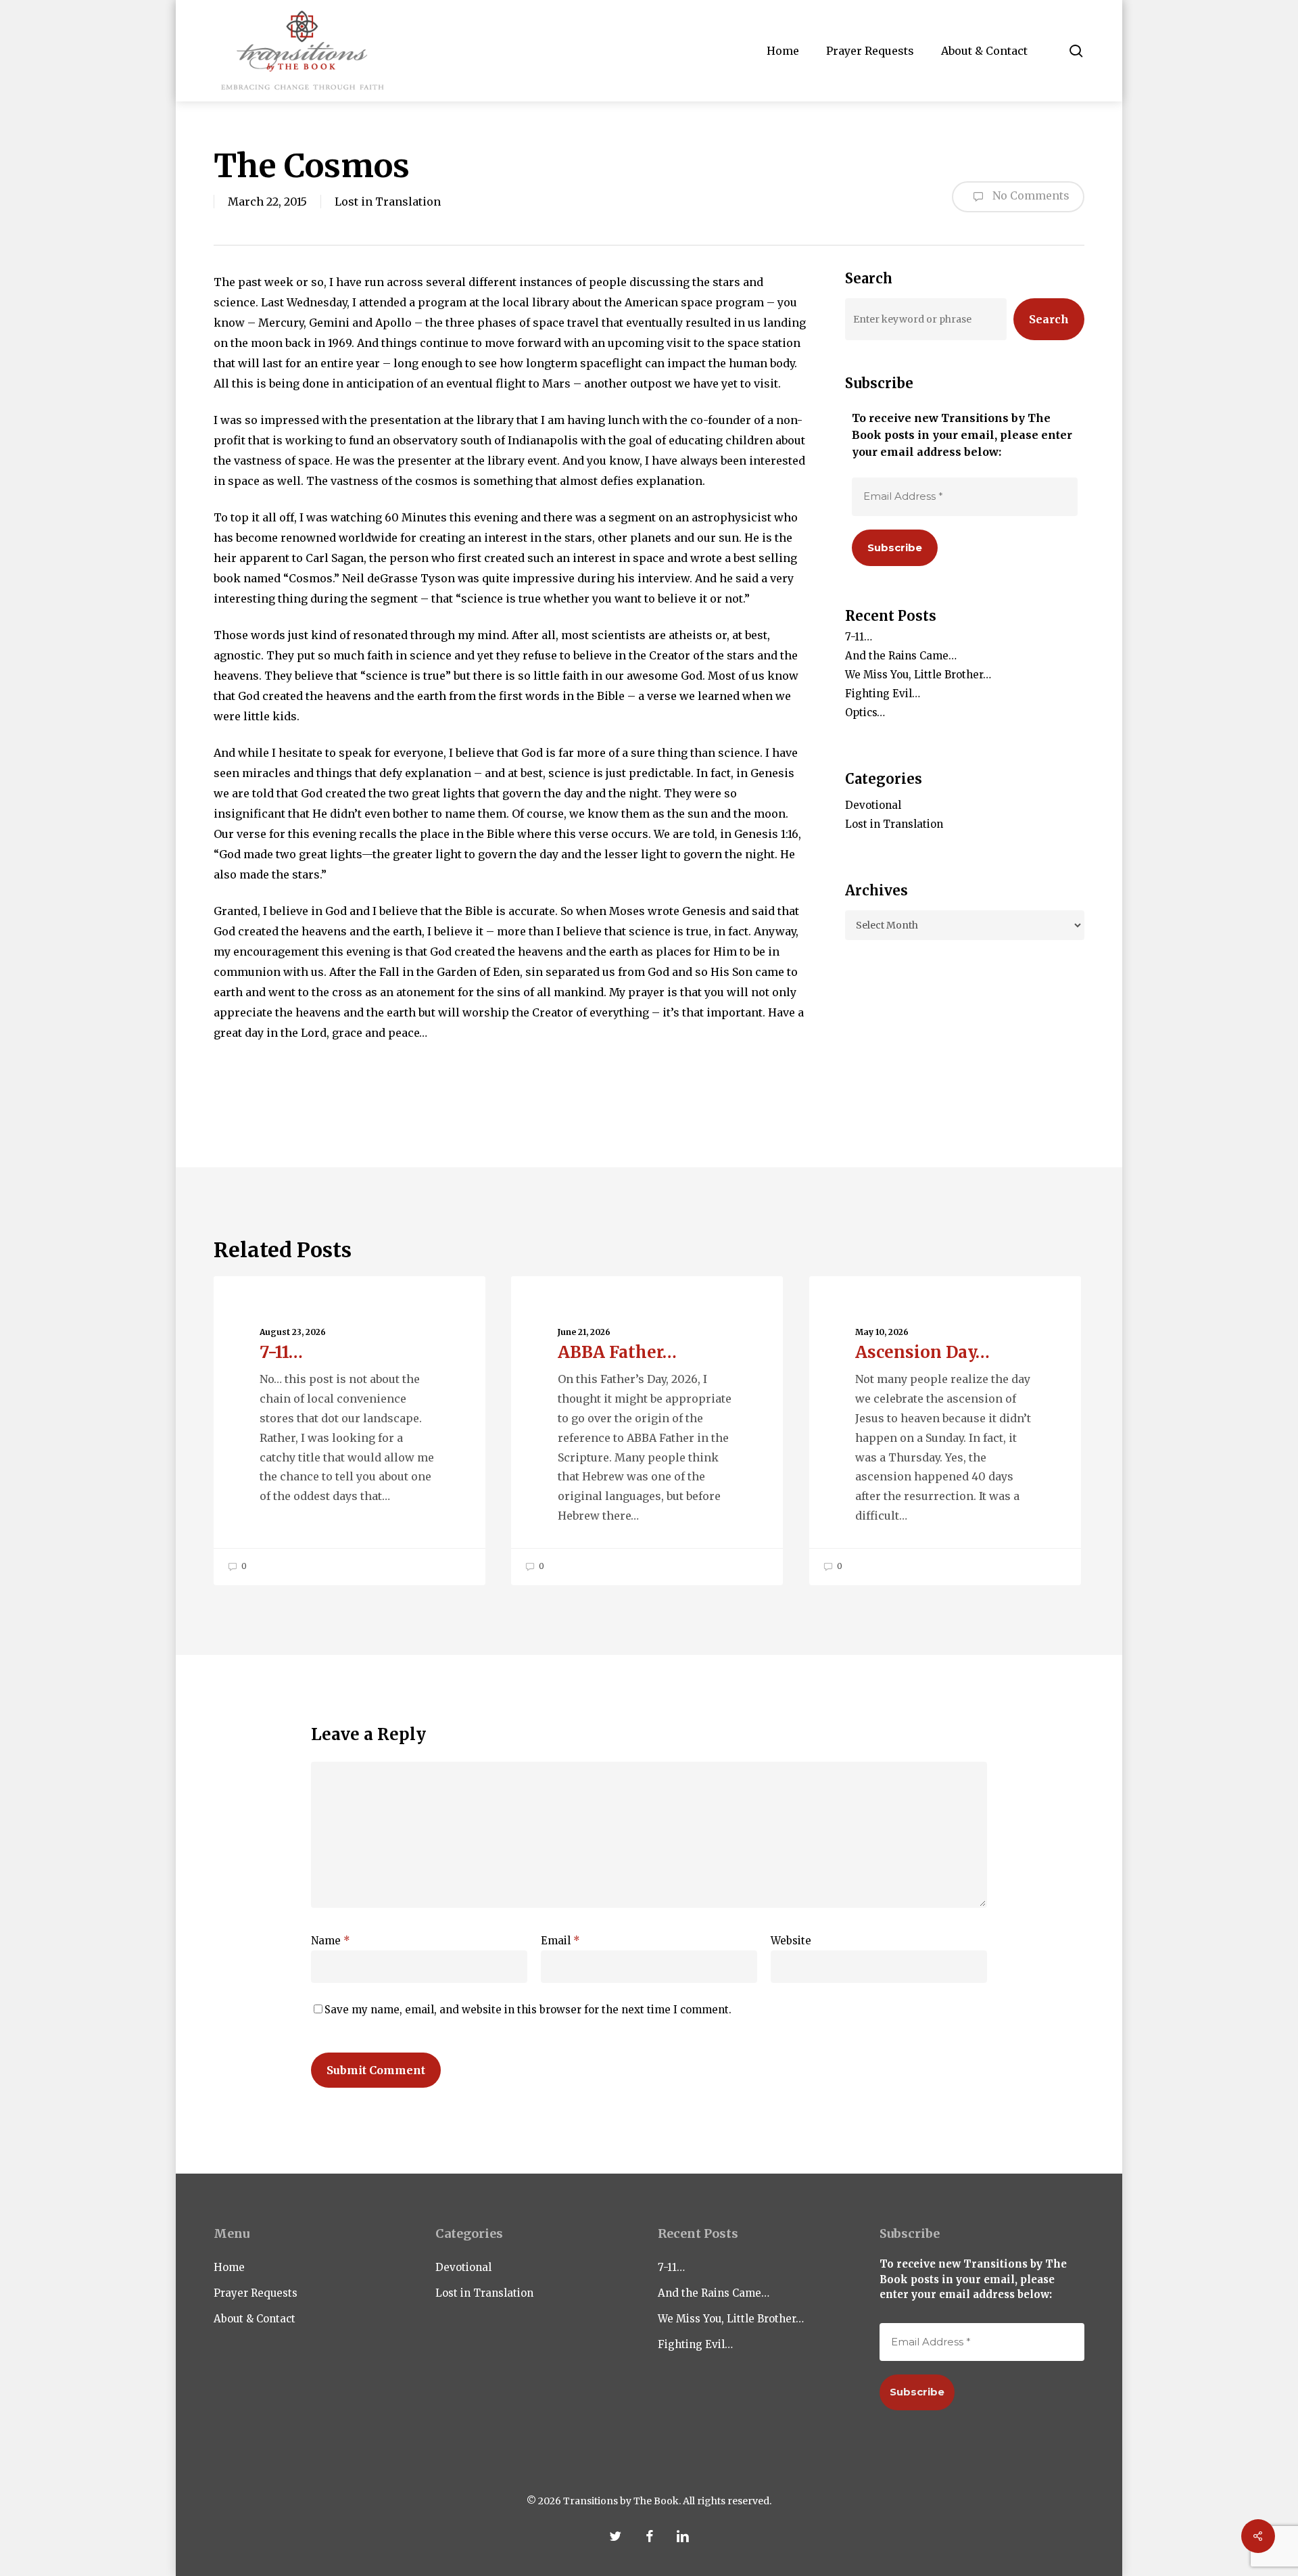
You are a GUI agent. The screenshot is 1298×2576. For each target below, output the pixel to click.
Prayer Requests (256, 2293)
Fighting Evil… (883, 694)
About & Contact (255, 2319)
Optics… (865, 712)
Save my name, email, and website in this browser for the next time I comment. (528, 2010)
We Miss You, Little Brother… (918, 675)
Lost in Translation (388, 202)
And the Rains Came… (901, 656)
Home (229, 2267)
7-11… (859, 637)
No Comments (1030, 195)
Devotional (873, 805)
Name (331, 1941)
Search (1049, 319)
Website (791, 1941)
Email (560, 1941)
